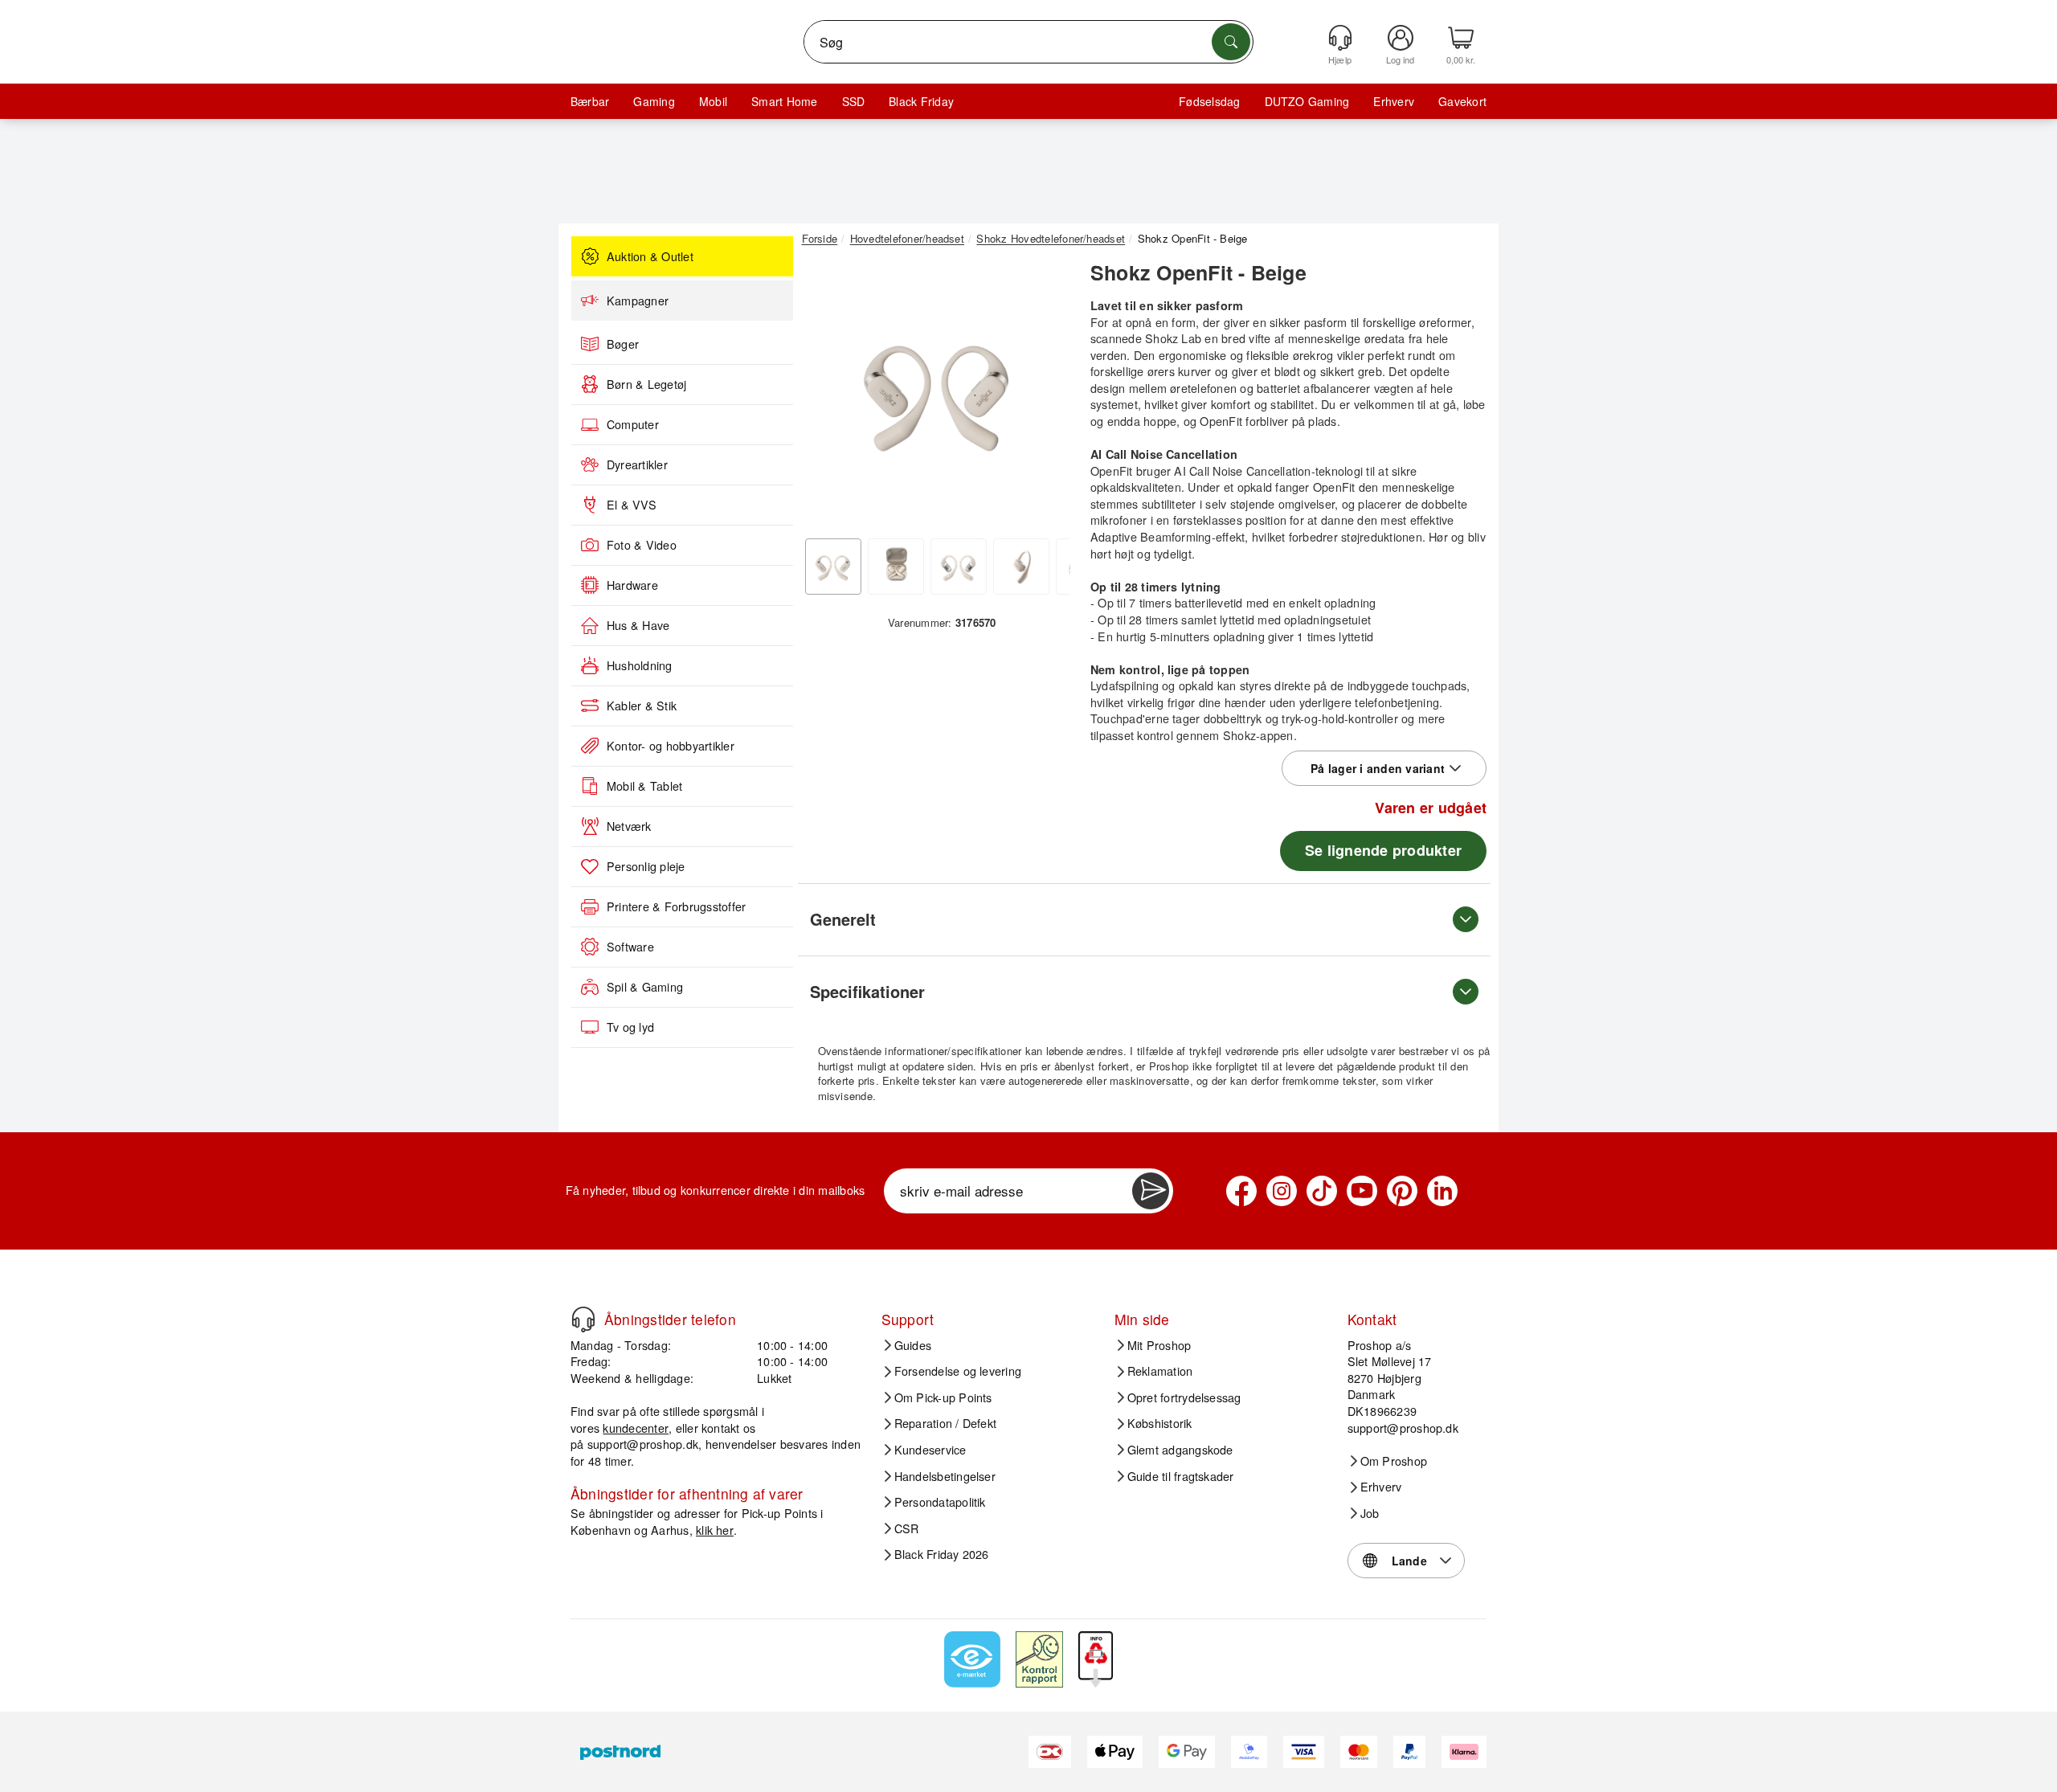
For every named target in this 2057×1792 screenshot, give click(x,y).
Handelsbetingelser (945, 1476)
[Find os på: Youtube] (1362, 1191)
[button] (936, 392)
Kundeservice (930, 1450)
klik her (715, 1530)
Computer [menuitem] (633, 424)
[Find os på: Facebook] (1241, 1191)
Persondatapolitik (940, 1502)
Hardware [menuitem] (632, 585)
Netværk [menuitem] (629, 826)
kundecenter (636, 1428)
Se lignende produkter (1383, 850)
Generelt (843, 919)
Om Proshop (1394, 1461)
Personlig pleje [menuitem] (646, 866)
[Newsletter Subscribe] (1151, 1191)
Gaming (654, 101)
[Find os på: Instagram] (1282, 1191)
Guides (913, 1345)
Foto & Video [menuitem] (642, 545)
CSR (907, 1528)
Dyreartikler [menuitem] (637, 464)
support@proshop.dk (643, 1444)
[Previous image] (826, 396)
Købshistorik (1160, 1423)
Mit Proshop (1159, 1345)
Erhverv (1394, 101)
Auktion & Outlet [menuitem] (650, 256)
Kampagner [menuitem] (638, 301)
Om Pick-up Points (943, 1397)
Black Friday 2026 (942, 1554)
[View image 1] (833, 567)
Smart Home (784, 101)
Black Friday (921, 101)
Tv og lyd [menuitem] (630, 1027)
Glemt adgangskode (1180, 1450)
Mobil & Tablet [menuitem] (644, 786)
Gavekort (1462, 101)
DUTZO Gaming (1307, 101)
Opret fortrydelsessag (1184, 1397)
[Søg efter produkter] (1231, 42)
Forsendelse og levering (958, 1371)
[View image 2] (896, 567)
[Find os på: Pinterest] (1402, 1191)
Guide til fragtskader (1181, 1476)
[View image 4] (1021, 567)
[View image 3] (959, 567)
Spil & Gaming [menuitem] (645, 987)
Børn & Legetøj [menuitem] (646, 384)
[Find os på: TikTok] (1322, 1191)
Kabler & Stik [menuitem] (642, 706)
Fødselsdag (1209, 101)
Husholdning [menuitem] (640, 665)
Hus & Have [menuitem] (638, 625)
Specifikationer (867, 991)
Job (1370, 1513)
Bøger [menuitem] (623, 344)
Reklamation (1160, 1371)
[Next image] (1046, 396)
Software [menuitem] (630, 947)
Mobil (713, 101)
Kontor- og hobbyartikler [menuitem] (671, 746)
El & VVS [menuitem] (632, 505)
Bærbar (590, 101)
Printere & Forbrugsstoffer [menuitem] (676, 906)
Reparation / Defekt (946, 1423)
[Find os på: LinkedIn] (1442, 1191)
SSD (854, 101)
